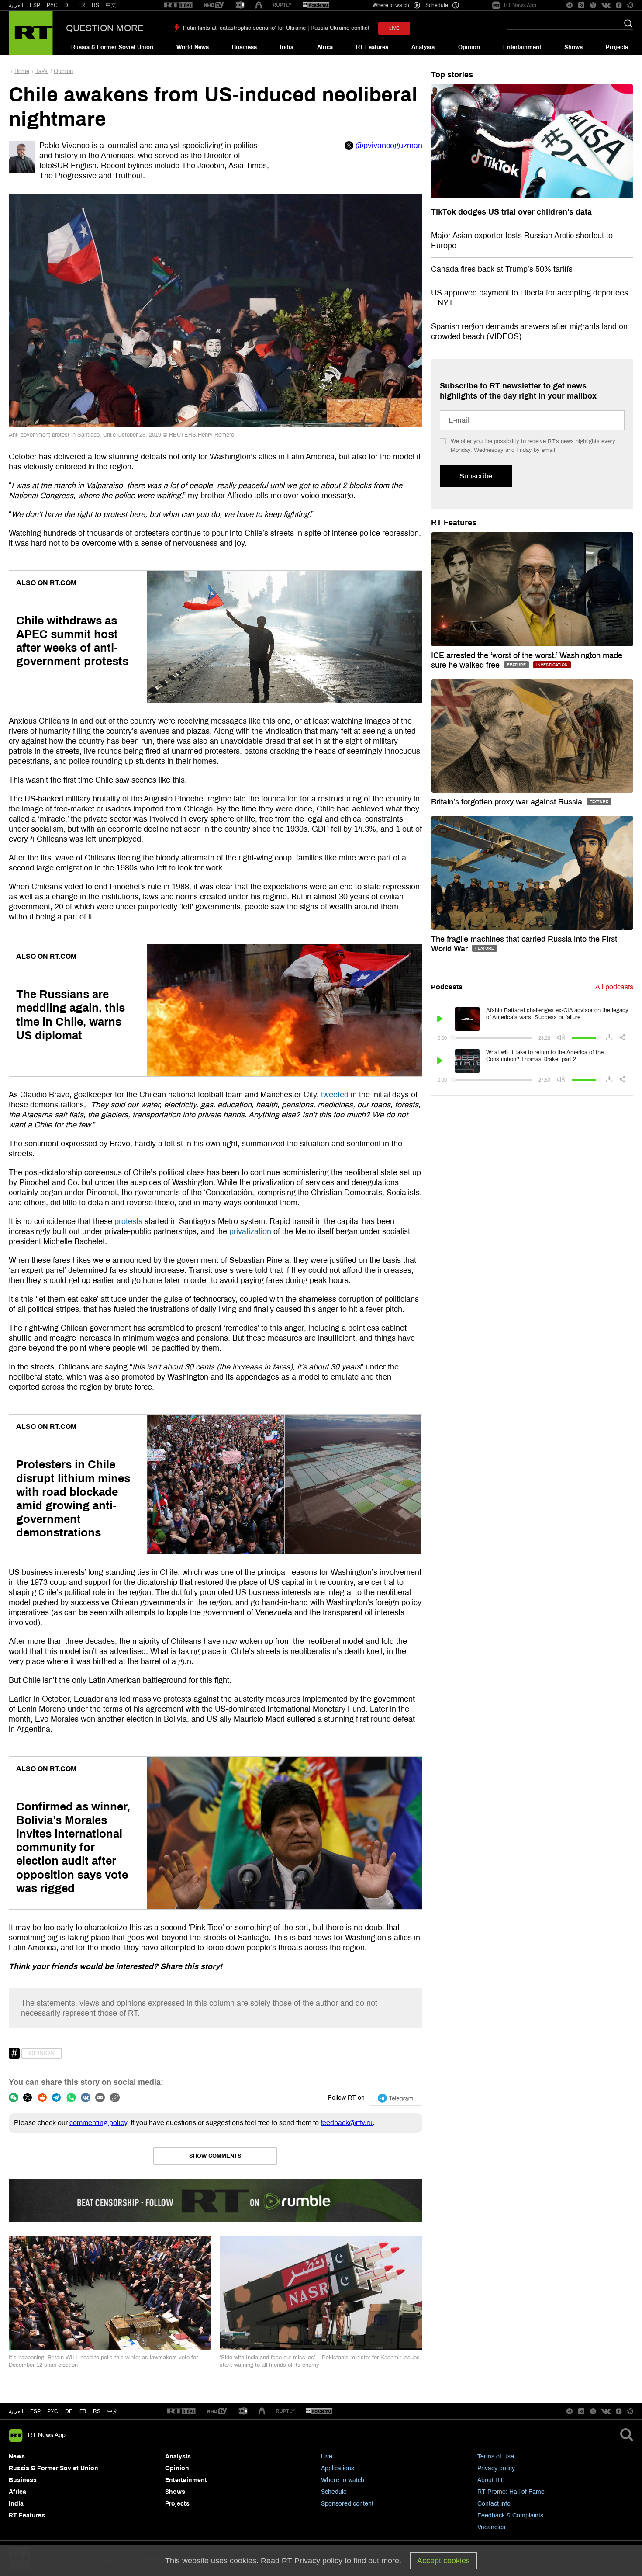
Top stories (452, 75)
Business (244, 47)
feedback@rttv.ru (347, 2123)
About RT (490, 2480)
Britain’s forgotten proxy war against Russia (508, 802)
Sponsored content (347, 2504)
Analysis (423, 47)
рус (53, 2411)
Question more (105, 28)
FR (82, 5)
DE (68, 5)
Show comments (215, 2156)
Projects (617, 47)
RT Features (372, 47)
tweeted (335, 1095)
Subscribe (476, 476)
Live (327, 2456)
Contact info (494, 2504)
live (394, 28)
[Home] (31, 33)
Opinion (469, 47)
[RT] (178, 5)
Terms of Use (496, 2456)
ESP (35, 5)
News (17, 2456)
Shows (573, 47)
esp (35, 2411)
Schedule (334, 2492)
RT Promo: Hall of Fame (511, 2492)
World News (193, 47)
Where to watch (343, 2480)
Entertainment (522, 47)
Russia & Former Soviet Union (112, 47)
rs (97, 2411)
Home (22, 71)
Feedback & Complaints (510, 2515)
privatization (250, 1231)
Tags (41, 71)
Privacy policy (496, 2468)
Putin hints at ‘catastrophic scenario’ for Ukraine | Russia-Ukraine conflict (276, 28)
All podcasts (614, 987)
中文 (111, 5)
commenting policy (98, 2123)
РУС (52, 5)
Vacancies (491, 2527)
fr (83, 2411)
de (69, 2411)
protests (128, 1221)
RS (95, 5)
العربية (16, 5)
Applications (338, 2468)
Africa (325, 47)
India (287, 47)
